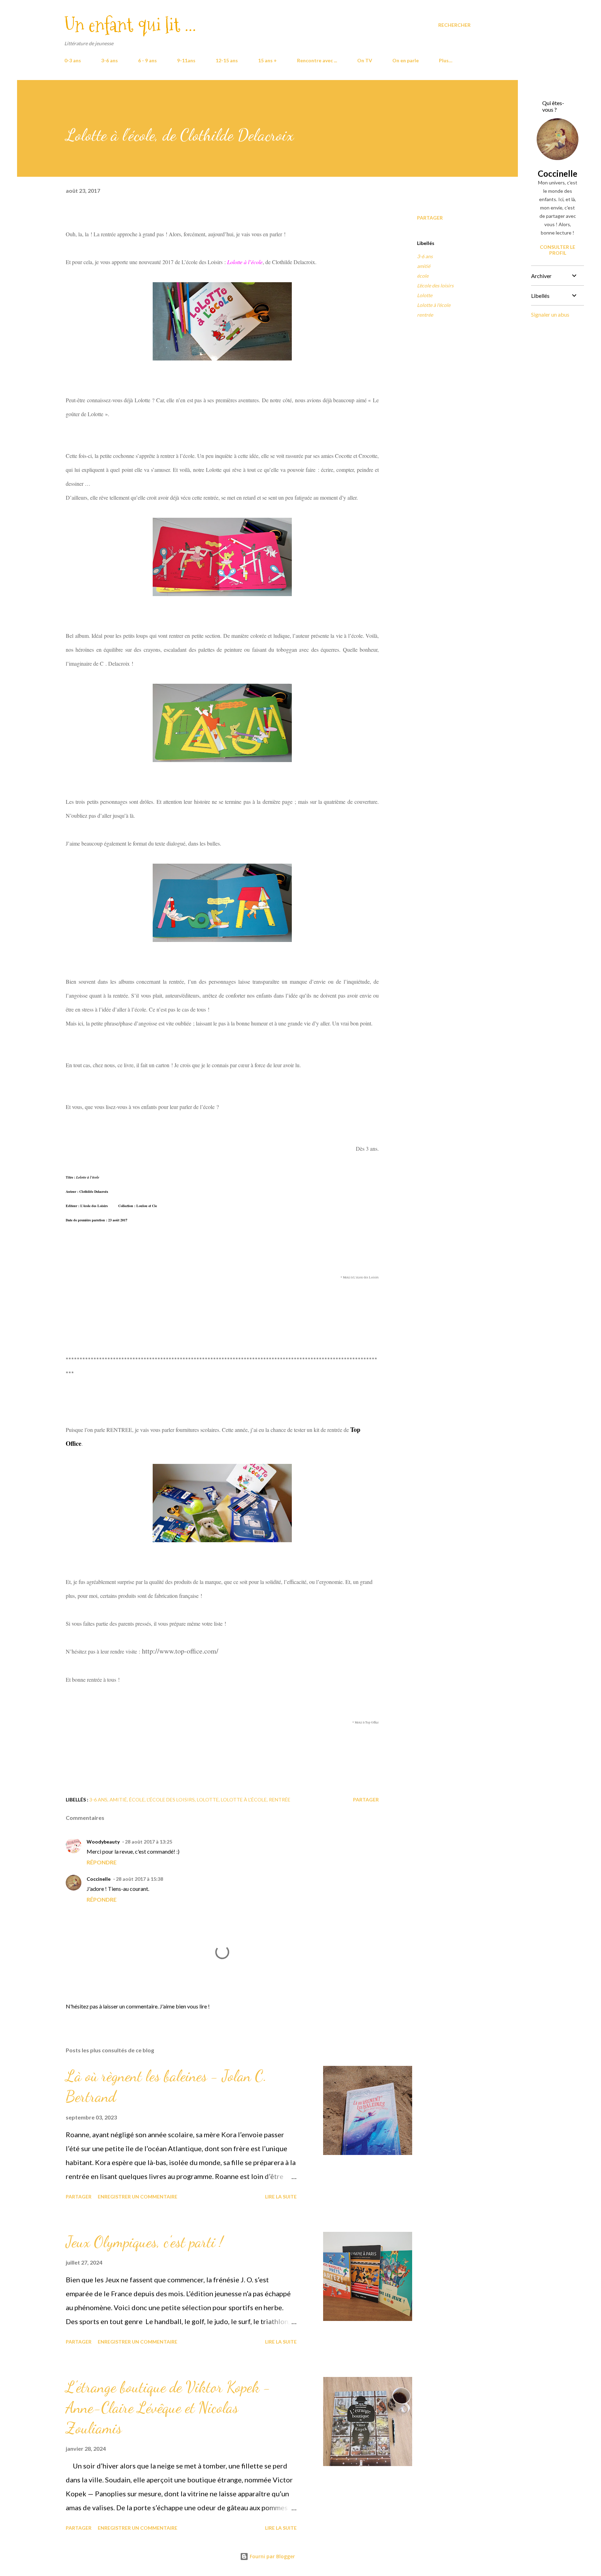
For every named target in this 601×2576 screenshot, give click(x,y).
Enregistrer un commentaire (138, 2197)
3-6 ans (110, 60)
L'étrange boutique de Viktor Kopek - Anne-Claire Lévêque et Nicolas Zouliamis (168, 2407)
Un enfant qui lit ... (130, 25)
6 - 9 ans (147, 60)
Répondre (102, 1862)
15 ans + (267, 60)
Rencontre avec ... (317, 60)
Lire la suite (281, 2197)
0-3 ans (73, 60)
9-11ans (186, 60)
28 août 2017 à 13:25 (149, 1842)
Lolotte (425, 295)
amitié (424, 266)
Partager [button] (430, 218)
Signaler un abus (550, 314)
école (423, 276)
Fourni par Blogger (272, 2556)
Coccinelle (99, 1879)
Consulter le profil (558, 250)
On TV (365, 60)
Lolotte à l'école (434, 305)
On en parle (406, 60)
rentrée (425, 315)
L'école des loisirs (435, 286)
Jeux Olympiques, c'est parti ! (144, 2242)
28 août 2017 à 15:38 (139, 1879)
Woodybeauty (103, 1842)
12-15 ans (227, 60)
